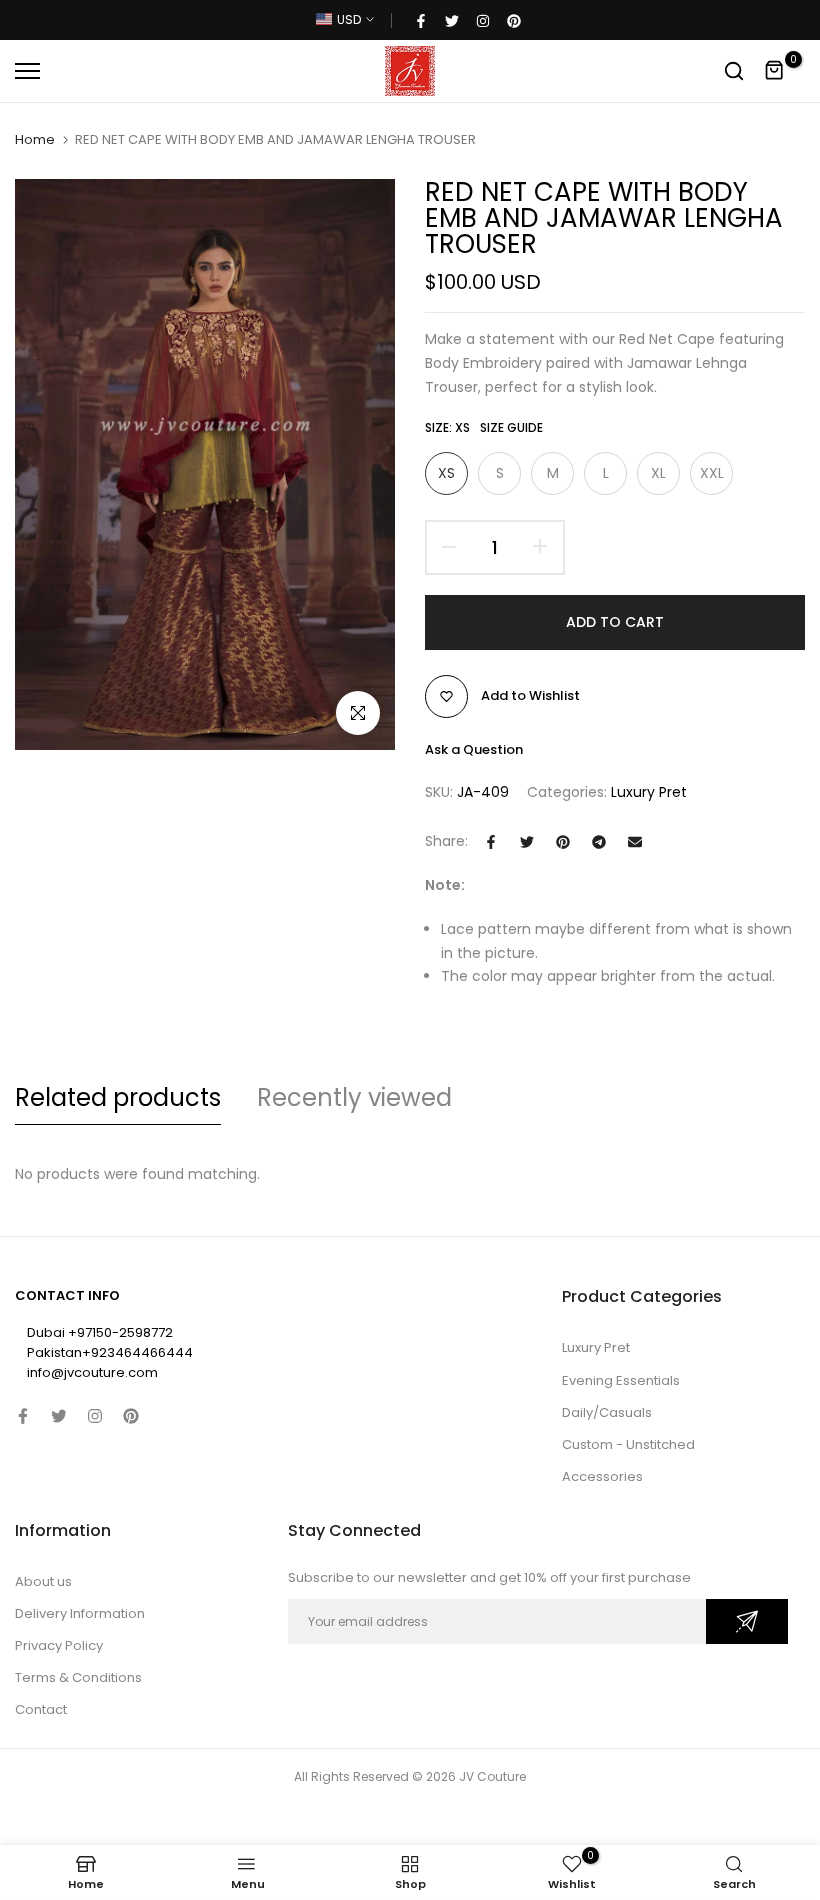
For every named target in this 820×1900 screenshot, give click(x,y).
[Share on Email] (635, 842)
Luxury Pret (649, 792)
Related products (118, 1097)
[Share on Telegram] (599, 842)
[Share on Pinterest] (563, 842)
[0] (775, 71)
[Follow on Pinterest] (514, 20)
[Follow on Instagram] (483, 20)
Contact (41, 1709)
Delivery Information (80, 1613)
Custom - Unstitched (628, 1444)
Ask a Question (474, 749)
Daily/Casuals (607, 1412)
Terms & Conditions (78, 1677)
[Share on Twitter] (527, 842)
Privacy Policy (59, 1645)
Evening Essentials (621, 1380)
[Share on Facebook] (491, 842)
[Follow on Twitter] (452, 20)
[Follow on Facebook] (421, 20)
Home (35, 140)
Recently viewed (354, 1097)
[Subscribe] (747, 1621)
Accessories (602, 1476)
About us (43, 1581)
